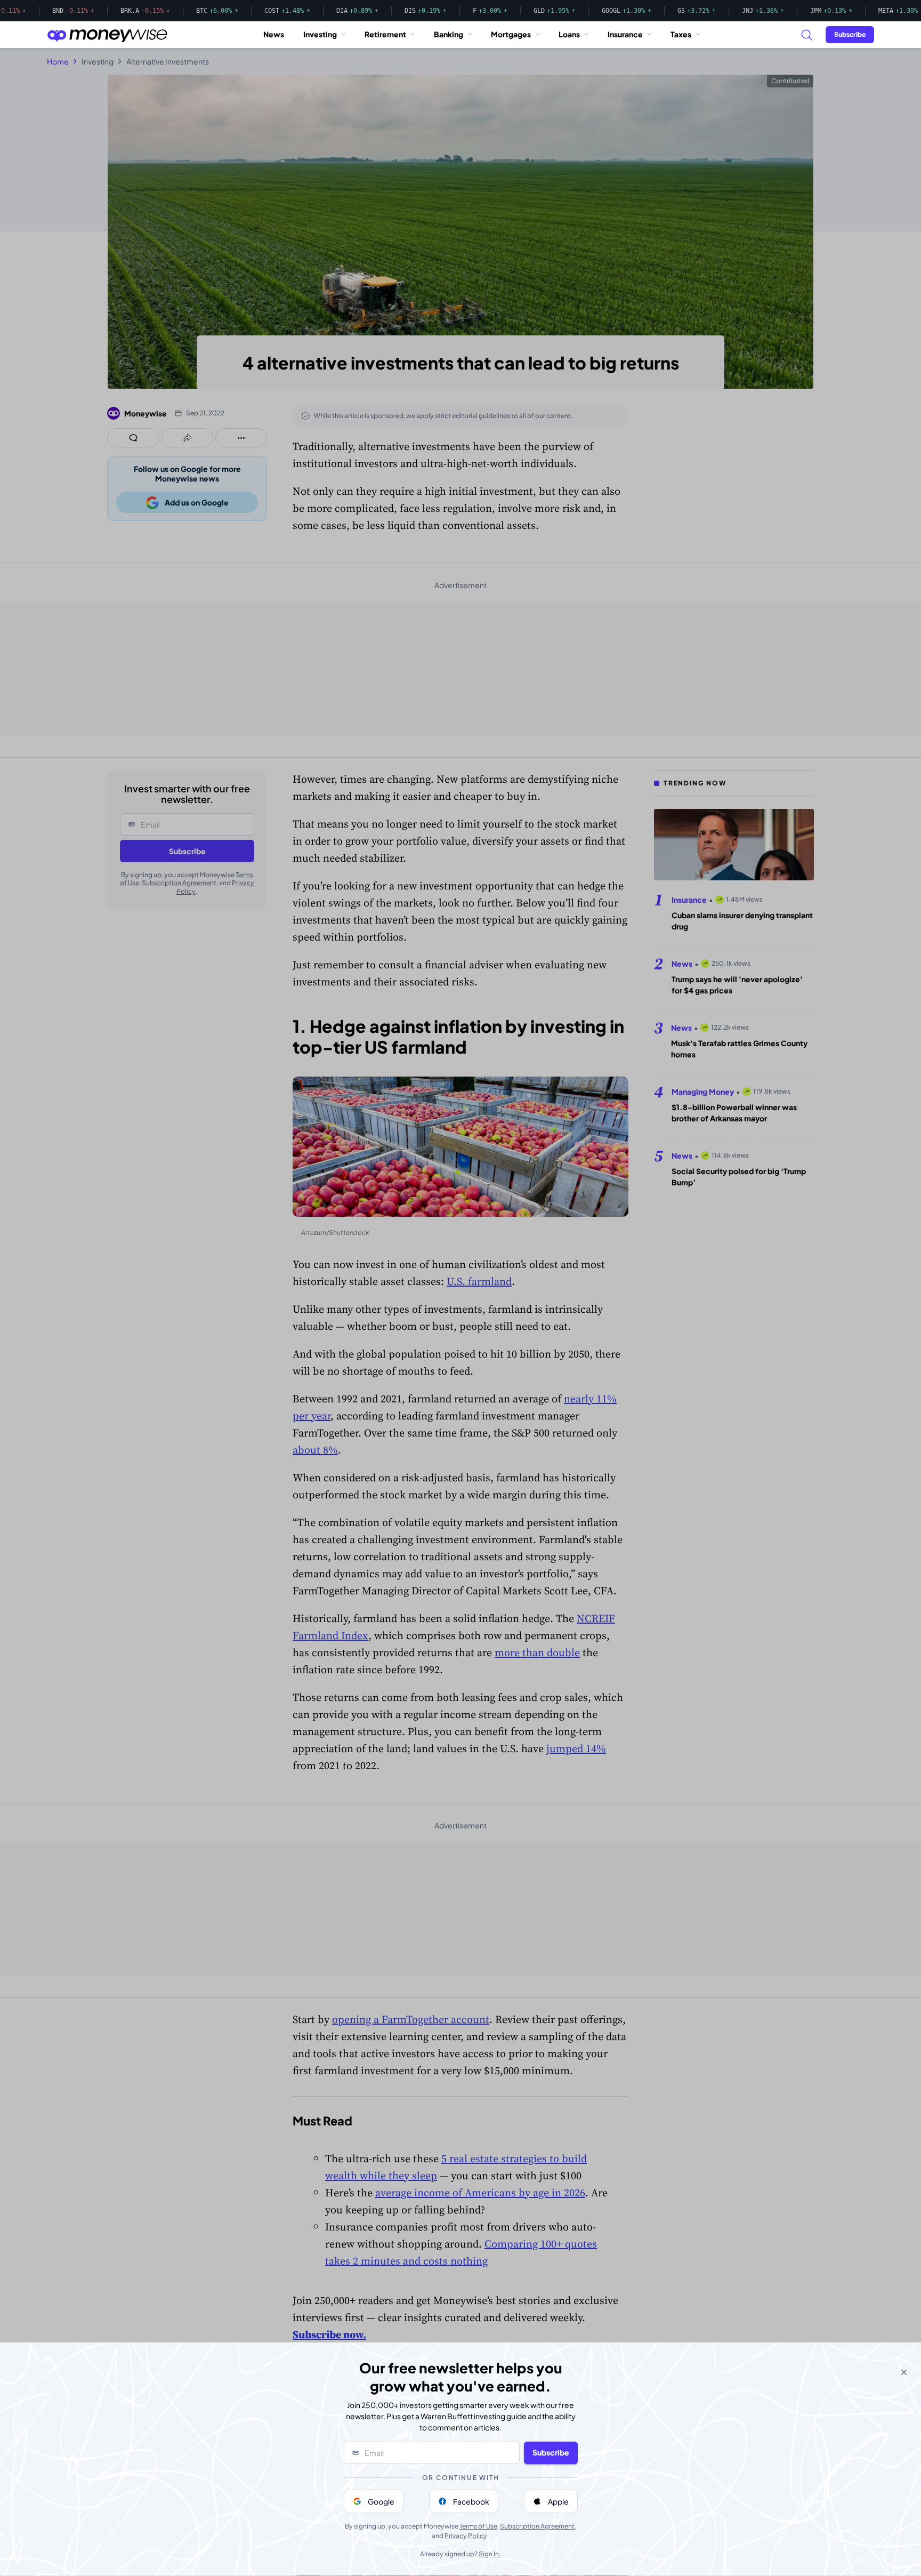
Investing (320, 34)
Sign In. (490, 2554)
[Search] (806, 35)
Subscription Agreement (537, 2526)
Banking (449, 34)
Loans (569, 34)
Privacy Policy (466, 2536)
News (274, 34)
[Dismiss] (904, 2372)
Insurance (625, 34)
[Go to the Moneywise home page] (107, 35)
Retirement (385, 34)
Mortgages (511, 34)
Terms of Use (478, 2526)
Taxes (681, 34)
